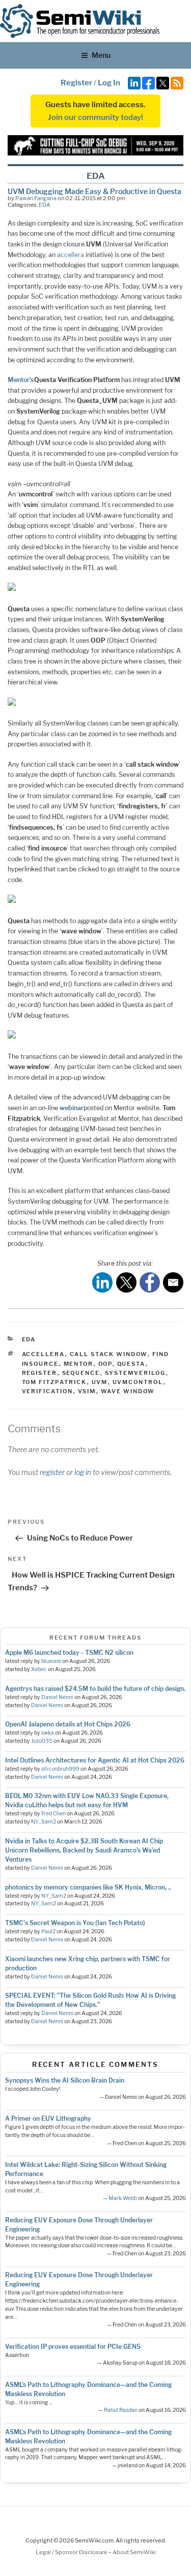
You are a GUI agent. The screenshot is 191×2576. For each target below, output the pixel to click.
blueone (51, 1661)
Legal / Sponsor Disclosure (72, 2552)
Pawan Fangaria (36, 198)
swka (48, 1733)
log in (83, 1472)
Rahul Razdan (121, 2410)
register (40, 1373)
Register (76, 83)
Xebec (39, 1669)
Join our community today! (95, 117)
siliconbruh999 (60, 1769)
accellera (71, 255)
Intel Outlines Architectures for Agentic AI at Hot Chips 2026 (95, 1760)
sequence (81, 1373)
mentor (79, 1364)
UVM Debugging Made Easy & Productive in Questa (94, 191)
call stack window (109, 1354)
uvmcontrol (138, 1382)
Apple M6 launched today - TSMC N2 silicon (69, 1653)
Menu (101, 55)
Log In (109, 83)
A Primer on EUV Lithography (48, 2118)
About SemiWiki (134, 2552)
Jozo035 (42, 1741)
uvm (100, 1382)
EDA (45, 205)
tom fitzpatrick (54, 1382)
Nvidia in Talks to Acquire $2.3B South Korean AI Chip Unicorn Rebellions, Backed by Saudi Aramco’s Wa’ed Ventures (84, 1850)
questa (131, 1364)
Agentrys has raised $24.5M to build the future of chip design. (95, 1689)
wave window (128, 1391)
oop (105, 1364)
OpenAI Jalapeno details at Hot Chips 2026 (68, 1724)
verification (48, 1391)
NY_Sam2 (44, 1822)
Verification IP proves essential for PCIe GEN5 (73, 2347)
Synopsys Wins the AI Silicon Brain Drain (65, 2080)
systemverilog (135, 1373)
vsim (87, 1391)
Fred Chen (53, 1814)
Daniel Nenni (57, 1697)
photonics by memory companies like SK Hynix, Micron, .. (88, 1887)
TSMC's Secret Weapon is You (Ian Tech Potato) (75, 1923)
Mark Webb (123, 2198)
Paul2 (48, 1931)
